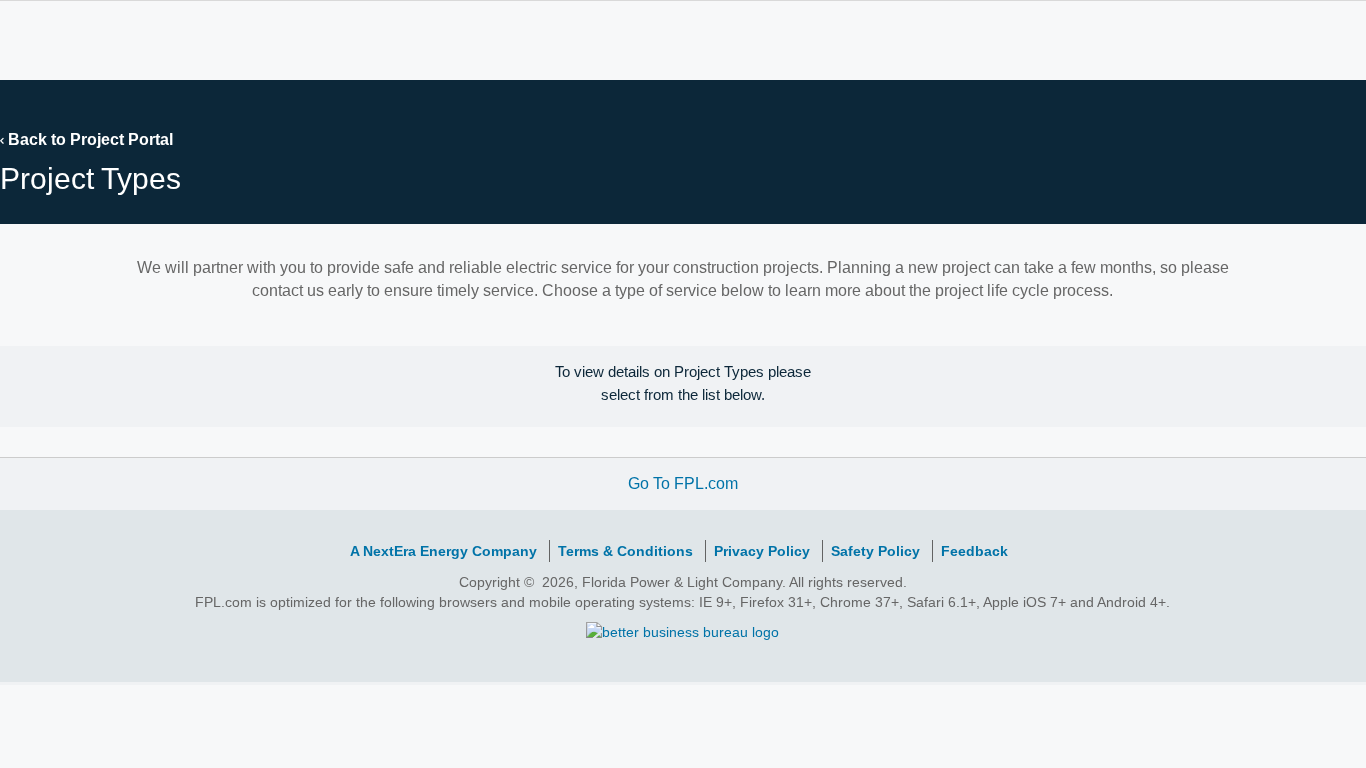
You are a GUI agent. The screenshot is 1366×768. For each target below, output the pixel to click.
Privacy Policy (762, 551)
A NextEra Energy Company (443, 551)
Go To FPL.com (683, 483)
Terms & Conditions (625, 551)
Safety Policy (875, 551)
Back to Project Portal (88, 139)
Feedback (974, 551)
